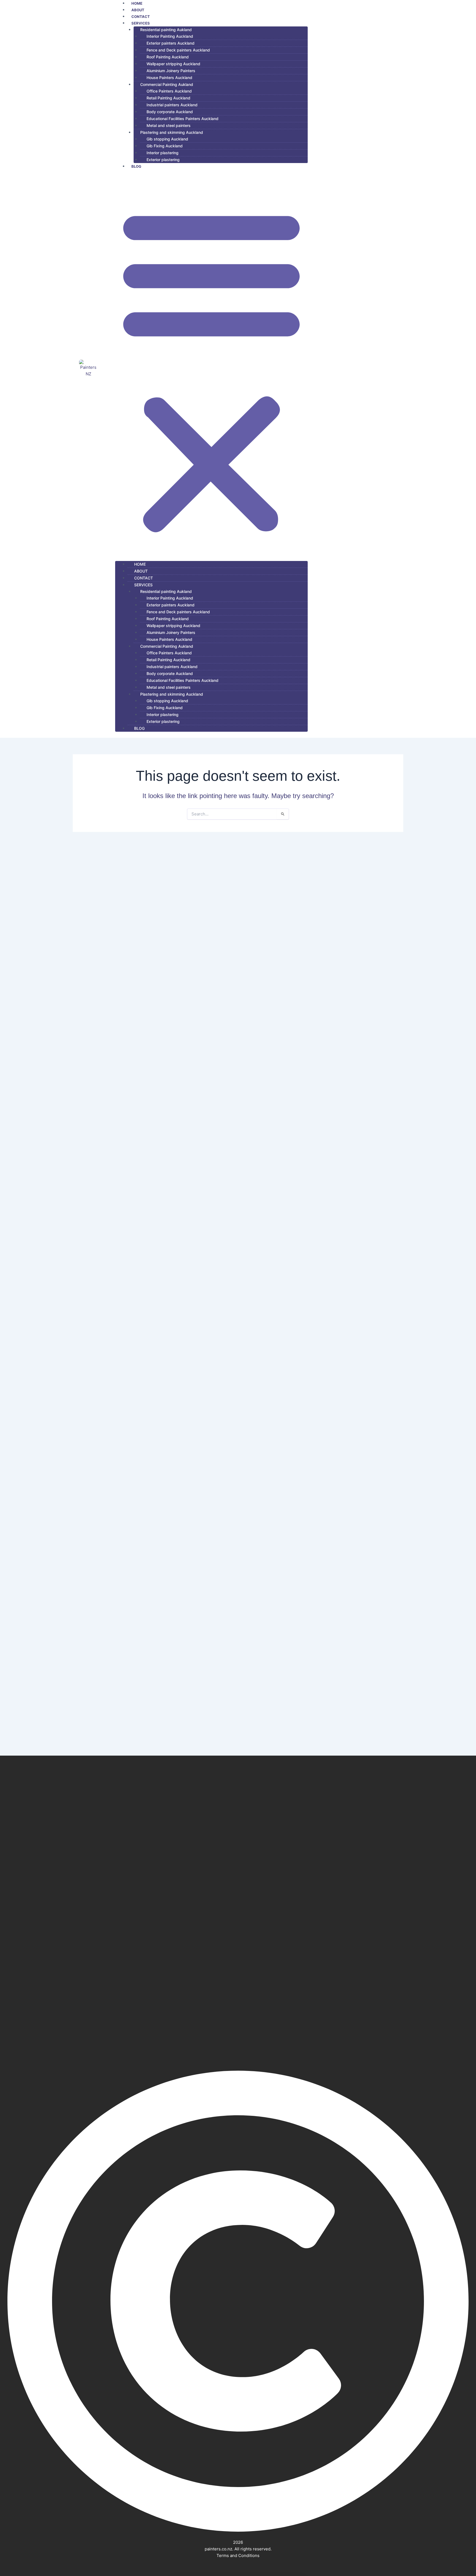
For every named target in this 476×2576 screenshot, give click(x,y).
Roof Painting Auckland (168, 57)
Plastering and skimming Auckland (172, 132)
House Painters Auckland (169, 78)
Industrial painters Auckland (172, 105)
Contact (144, 578)
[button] (211, 368)
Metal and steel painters (169, 125)
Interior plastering (163, 153)
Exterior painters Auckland (171, 43)
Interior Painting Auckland (170, 36)
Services (141, 23)
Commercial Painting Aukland (167, 84)
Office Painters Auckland (169, 91)
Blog (136, 166)
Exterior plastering (163, 160)
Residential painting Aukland (166, 30)
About (141, 571)
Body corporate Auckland (170, 112)
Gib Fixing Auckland (165, 146)
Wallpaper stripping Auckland (173, 64)
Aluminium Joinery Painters (171, 71)
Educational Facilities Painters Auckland (182, 119)
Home (140, 564)
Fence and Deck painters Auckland (178, 50)
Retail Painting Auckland (168, 98)
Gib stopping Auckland (167, 139)
